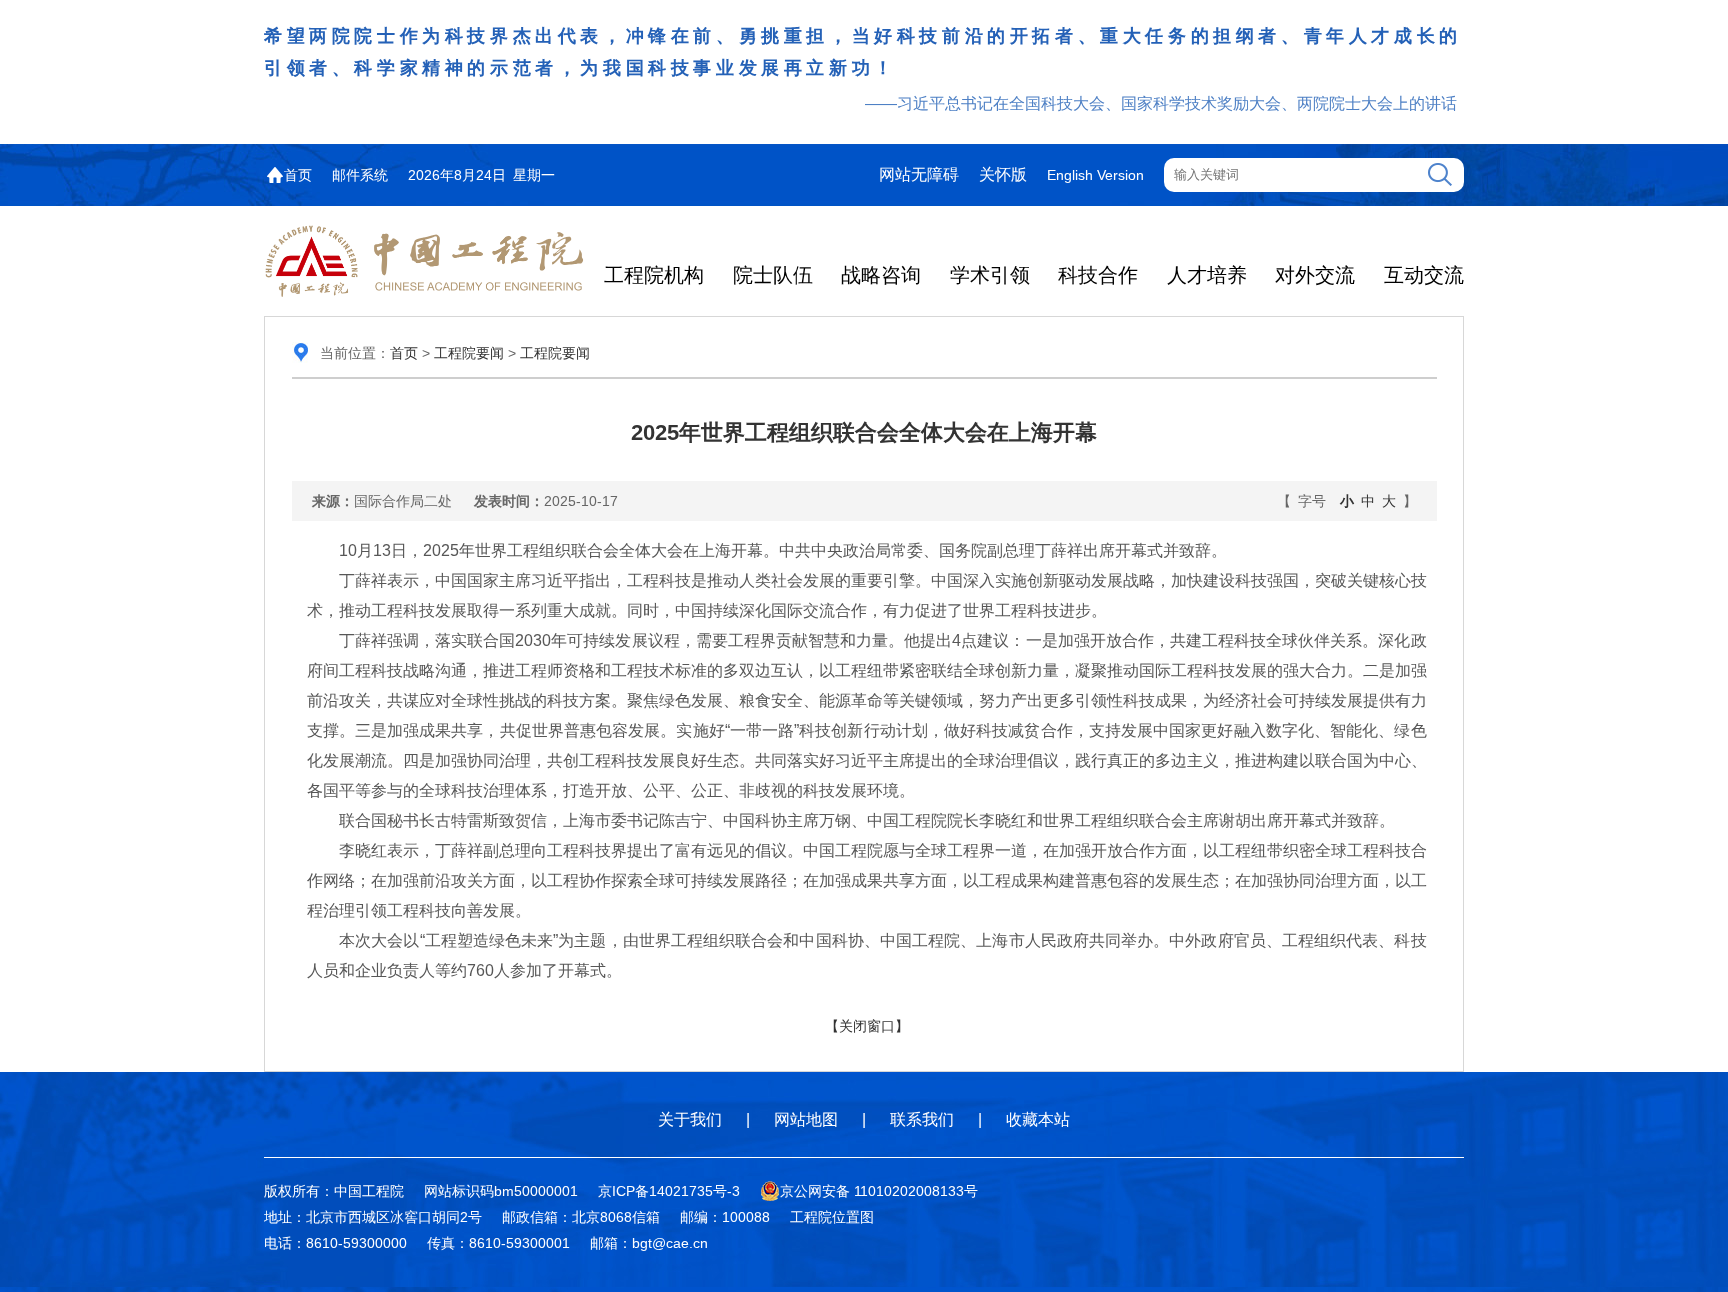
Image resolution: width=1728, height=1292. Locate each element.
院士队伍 (773, 275)
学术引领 (990, 275)
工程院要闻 (469, 353)
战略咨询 (881, 275)
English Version (1095, 175)
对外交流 (1315, 275)
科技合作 (1098, 275)
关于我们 (690, 1119)
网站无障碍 (919, 174)
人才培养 (1207, 275)
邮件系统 (360, 175)
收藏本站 (1038, 1119)
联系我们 (922, 1119)
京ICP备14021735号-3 (669, 1191)
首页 (298, 175)
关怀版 (1003, 174)
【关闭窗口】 (867, 1026)
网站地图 (806, 1119)
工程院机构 (654, 275)
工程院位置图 (832, 1217)
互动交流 (1424, 275)
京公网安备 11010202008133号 (879, 1191)
